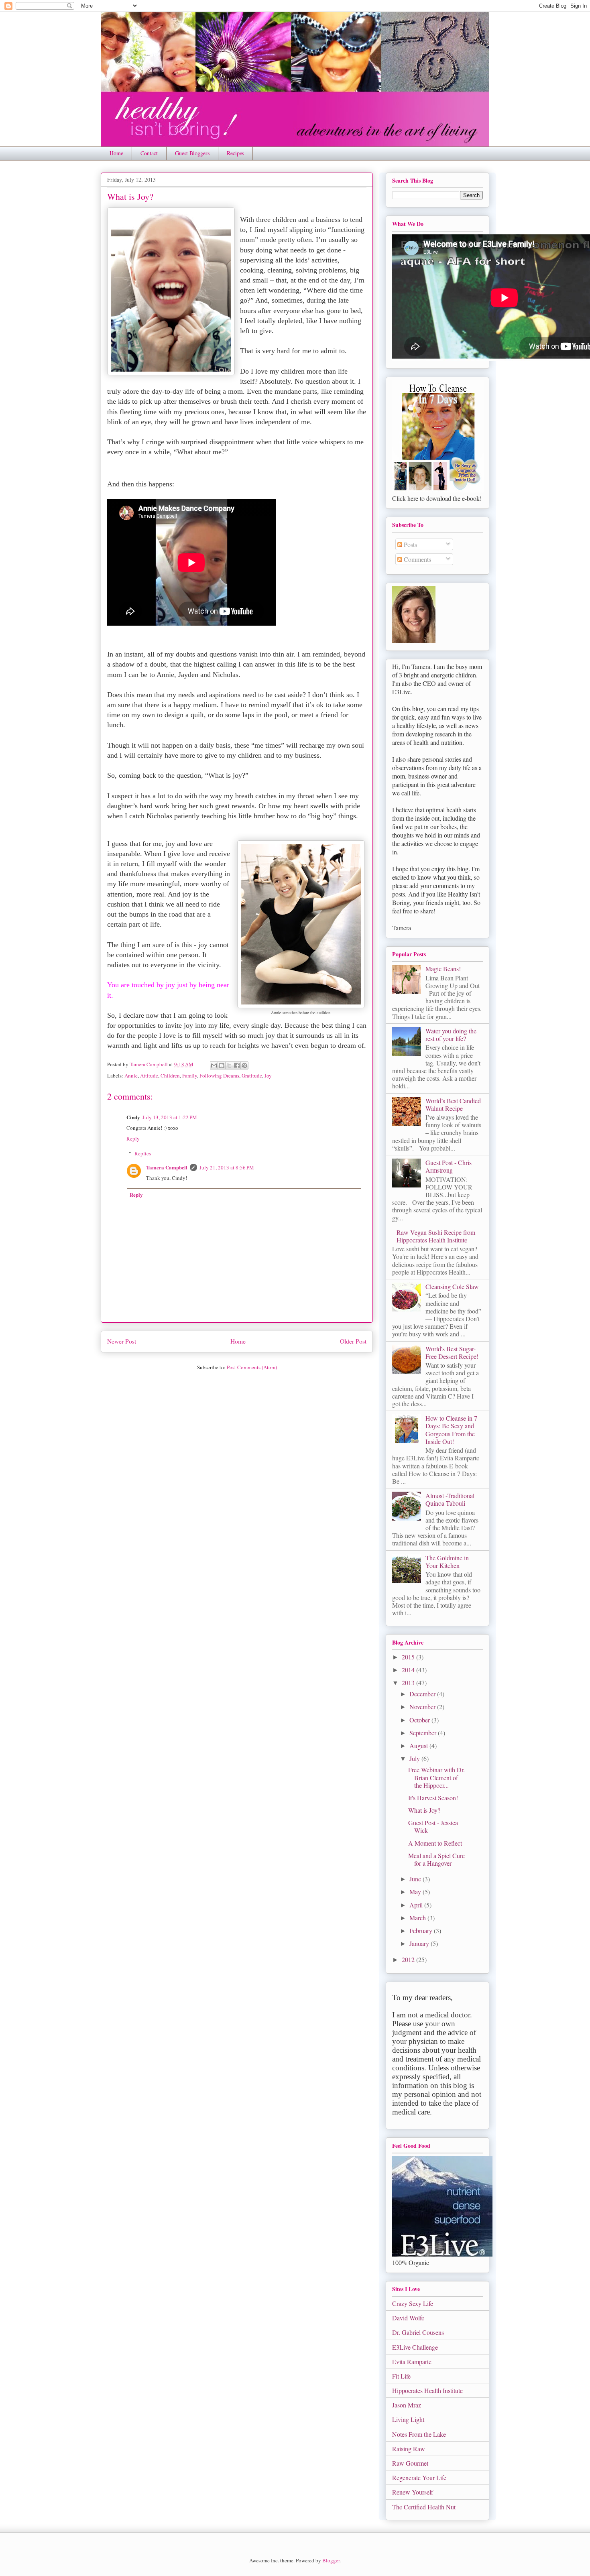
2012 (409, 1959)
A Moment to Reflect (435, 1843)
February (422, 1930)
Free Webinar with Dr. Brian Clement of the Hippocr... (436, 1777)
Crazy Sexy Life (413, 2303)
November (423, 1707)
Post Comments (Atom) (252, 1367)
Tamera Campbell (167, 1167)
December (423, 1694)
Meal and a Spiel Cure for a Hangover (436, 1859)
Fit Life (401, 2376)
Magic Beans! (443, 969)
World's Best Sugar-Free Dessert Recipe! (452, 1352)
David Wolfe (408, 2318)
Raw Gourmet (410, 2463)
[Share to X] (229, 1065)
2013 (409, 1682)
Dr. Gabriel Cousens (418, 2332)
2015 (409, 1657)
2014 (409, 1670)
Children (170, 1076)
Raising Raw (409, 2449)
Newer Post (122, 1341)
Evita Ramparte (412, 2362)
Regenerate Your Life (419, 2477)
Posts (410, 544)
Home (116, 153)
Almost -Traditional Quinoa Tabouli (450, 1499)
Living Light (408, 2419)
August (419, 1745)
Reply (133, 1139)
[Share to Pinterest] (244, 1065)
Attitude (149, 1076)
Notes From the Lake (419, 2434)
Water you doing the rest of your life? (451, 1035)
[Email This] (214, 1065)
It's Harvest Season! (433, 1798)
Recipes (235, 153)
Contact (149, 153)
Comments (417, 559)
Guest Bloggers (192, 153)
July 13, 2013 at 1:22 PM (170, 1117)
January (420, 1943)
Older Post (353, 1341)
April (417, 1905)
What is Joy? (424, 1810)
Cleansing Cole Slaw (452, 1286)
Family (190, 1076)
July (415, 1758)
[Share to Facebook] (237, 1065)
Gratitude (252, 1076)
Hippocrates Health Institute (427, 2390)
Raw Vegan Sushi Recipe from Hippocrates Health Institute (436, 1236)
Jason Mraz (407, 2405)
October (420, 1720)
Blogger (331, 2560)
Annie (131, 1076)
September (424, 1733)
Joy (268, 1076)
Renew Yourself (413, 2492)
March (418, 1918)
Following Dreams (219, 1076)
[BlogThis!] (222, 1065)
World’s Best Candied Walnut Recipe (453, 1104)
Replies (143, 1153)
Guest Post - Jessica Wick (433, 1826)
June (416, 1879)
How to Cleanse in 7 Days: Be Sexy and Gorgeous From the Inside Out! (451, 1430)
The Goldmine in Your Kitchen (447, 1561)
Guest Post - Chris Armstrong (449, 1166)
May (416, 1892)
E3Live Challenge (415, 2347)
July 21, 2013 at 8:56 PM (227, 1167)
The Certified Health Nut (424, 2507)
